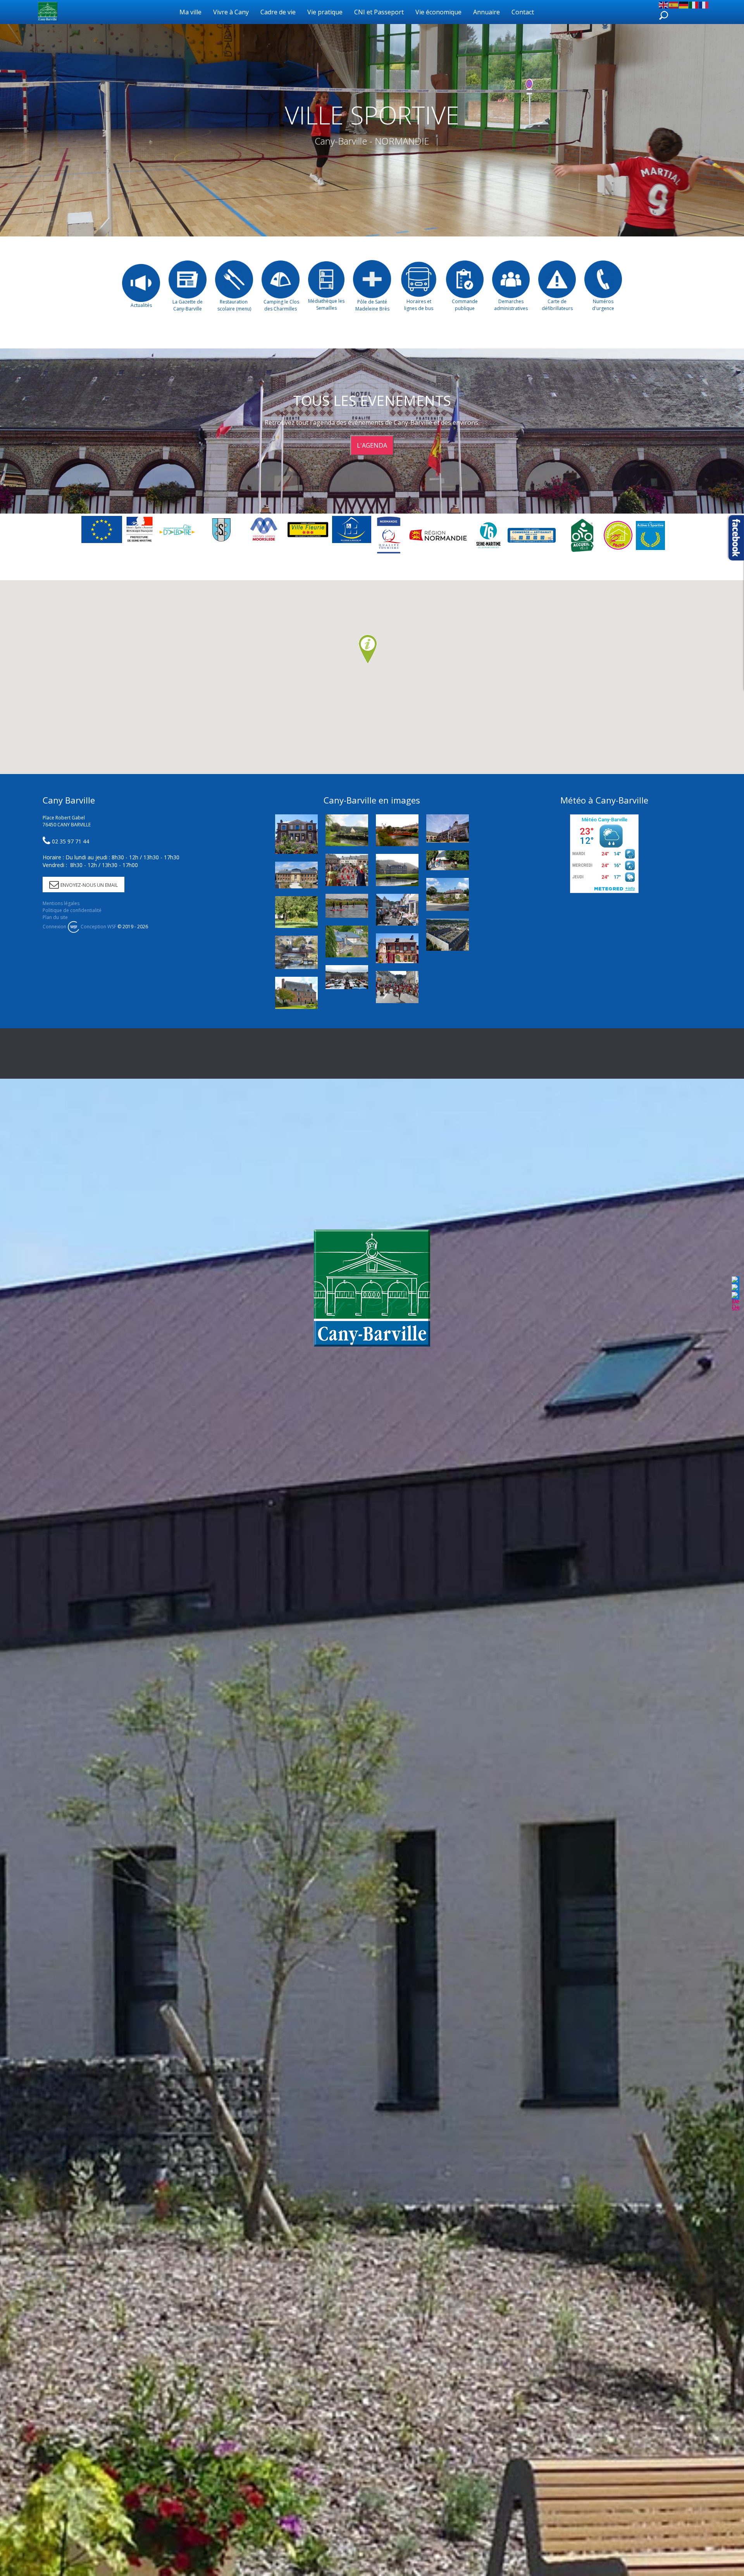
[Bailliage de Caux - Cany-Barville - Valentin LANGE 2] (296, 875)
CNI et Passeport (379, 12)
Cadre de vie (278, 12)
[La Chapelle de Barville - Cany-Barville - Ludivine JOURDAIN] (448, 860)
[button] (368, 650)
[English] (664, 4)
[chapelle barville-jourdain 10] (347, 830)
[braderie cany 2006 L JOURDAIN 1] (397, 910)
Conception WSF (98, 927)
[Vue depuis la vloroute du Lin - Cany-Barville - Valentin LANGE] (296, 952)
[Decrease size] (735, 1301)
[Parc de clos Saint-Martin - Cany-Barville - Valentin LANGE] (296, 912)
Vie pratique (325, 12)
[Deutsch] (684, 4)
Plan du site (55, 917)
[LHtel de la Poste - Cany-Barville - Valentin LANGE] (296, 834)
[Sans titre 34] (347, 906)
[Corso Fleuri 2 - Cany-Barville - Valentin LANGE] (397, 987)
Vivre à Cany (231, 12)
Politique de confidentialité (72, 910)
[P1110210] (448, 894)
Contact (523, 12)
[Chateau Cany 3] (397, 870)
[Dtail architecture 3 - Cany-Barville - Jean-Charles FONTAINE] (347, 941)
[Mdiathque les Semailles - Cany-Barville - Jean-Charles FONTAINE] (296, 993)
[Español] (674, 4)
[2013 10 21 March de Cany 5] (347, 977)
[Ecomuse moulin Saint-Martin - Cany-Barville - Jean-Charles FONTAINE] (397, 948)
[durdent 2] (397, 830)
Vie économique (438, 12)
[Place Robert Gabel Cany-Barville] (448, 935)
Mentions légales (61, 903)
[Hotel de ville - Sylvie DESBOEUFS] (448, 828)
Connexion (54, 927)
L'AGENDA (372, 445)
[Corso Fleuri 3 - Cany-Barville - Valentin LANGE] (347, 870)
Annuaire (487, 12)
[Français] (704, 4)
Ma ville (190, 12)
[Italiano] (694, 4)
